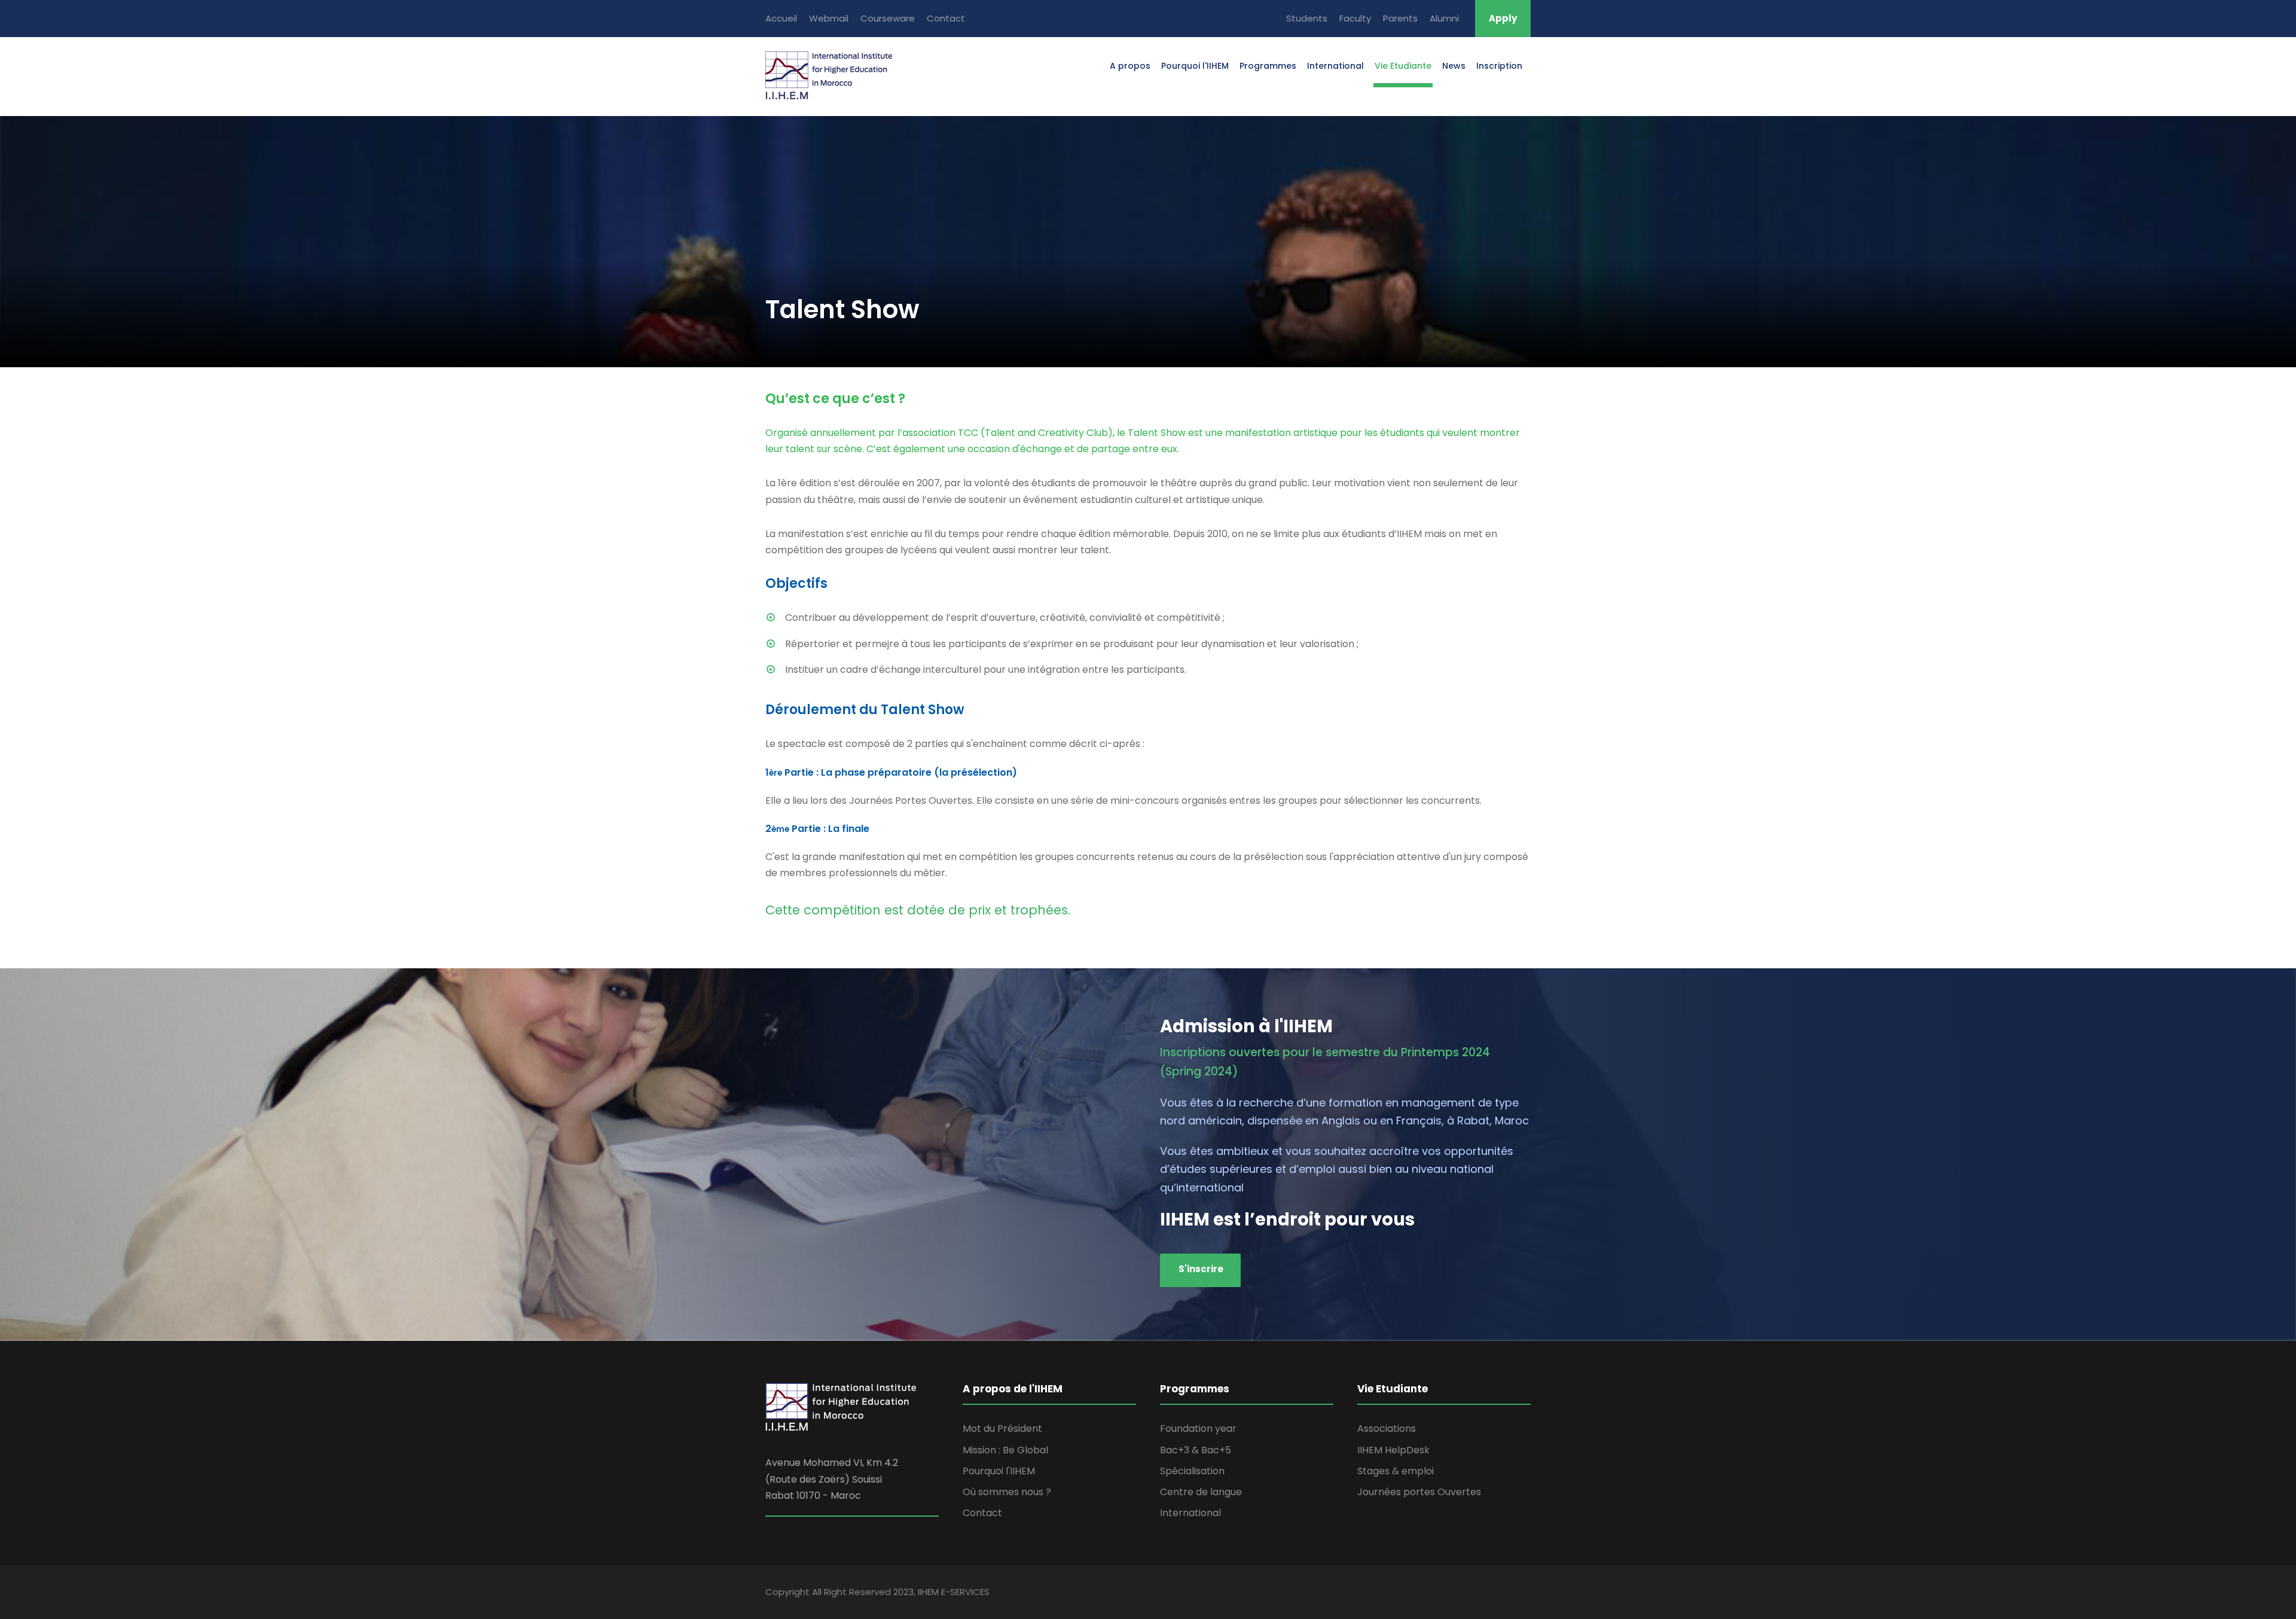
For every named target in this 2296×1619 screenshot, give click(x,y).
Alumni (1444, 18)
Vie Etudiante (1403, 66)
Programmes (1268, 66)
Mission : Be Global (1005, 1450)
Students (1307, 18)
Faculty (1355, 18)
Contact (946, 18)
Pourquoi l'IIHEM (1195, 66)
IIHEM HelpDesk (1393, 1450)
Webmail (829, 18)
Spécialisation (1192, 1471)
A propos (1130, 66)
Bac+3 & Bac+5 (1196, 1450)
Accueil (781, 18)
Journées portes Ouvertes (1419, 1492)
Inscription (1499, 66)
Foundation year (1198, 1429)
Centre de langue (1201, 1492)
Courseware (888, 18)
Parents (1400, 18)
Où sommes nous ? (1007, 1492)
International (1335, 66)
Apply (1503, 18)
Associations (1387, 1429)
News (1454, 66)
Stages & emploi (1396, 1471)
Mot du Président (1002, 1429)
